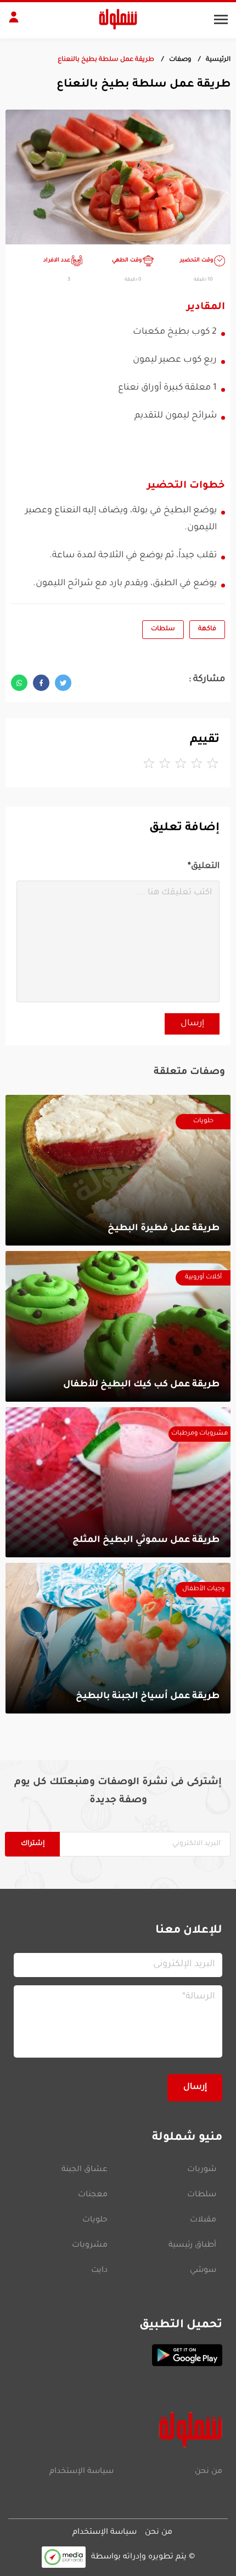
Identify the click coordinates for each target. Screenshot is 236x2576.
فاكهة (207, 629)
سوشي (203, 2271)
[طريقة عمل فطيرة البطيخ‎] (118, 1170)
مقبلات (203, 2220)
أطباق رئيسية (192, 2246)
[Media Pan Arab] (64, 2557)
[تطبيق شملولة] (118, 2355)
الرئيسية (218, 60)
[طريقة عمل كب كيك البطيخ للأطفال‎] (118, 1326)
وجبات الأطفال (203, 1589)
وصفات (180, 60)
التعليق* (204, 867)
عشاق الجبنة (85, 2170)
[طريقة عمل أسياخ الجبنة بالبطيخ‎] (118, 1638)
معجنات (93, 2195)
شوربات (202, 2170)
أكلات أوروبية (203, 1278)
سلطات (163, 629)
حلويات (203, 1121)
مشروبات (90, 2246)
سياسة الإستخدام (82, 2472)
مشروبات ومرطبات (200, 1434)
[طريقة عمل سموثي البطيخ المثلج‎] (118, 1483)
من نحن (209, 2472)
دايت (99, 2271)
